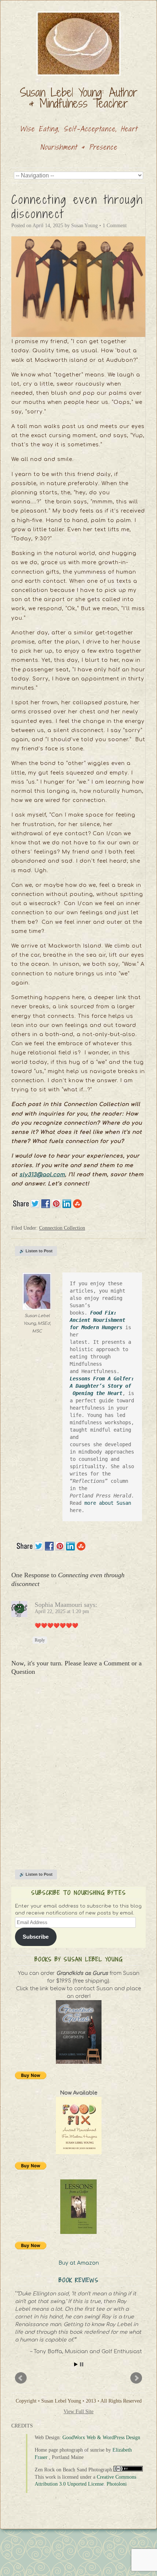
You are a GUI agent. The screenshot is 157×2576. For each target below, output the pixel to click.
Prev (21, 2378)
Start (76, 2364)
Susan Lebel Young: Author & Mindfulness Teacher (79, 98)
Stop (82, 2364)
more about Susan (109, 1503)
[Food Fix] (78, 2125)
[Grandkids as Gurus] (78, 2032)
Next (136, 2378)
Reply (40, 1640)
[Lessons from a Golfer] (78, 2207)
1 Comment (115, 226)
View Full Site (78, 2412)
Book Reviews (79, 2280)
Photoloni (117, 2484)
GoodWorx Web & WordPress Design (101, 2438)
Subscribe (36, 1937)
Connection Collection (62, 1228)
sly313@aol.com (42, 1175)
